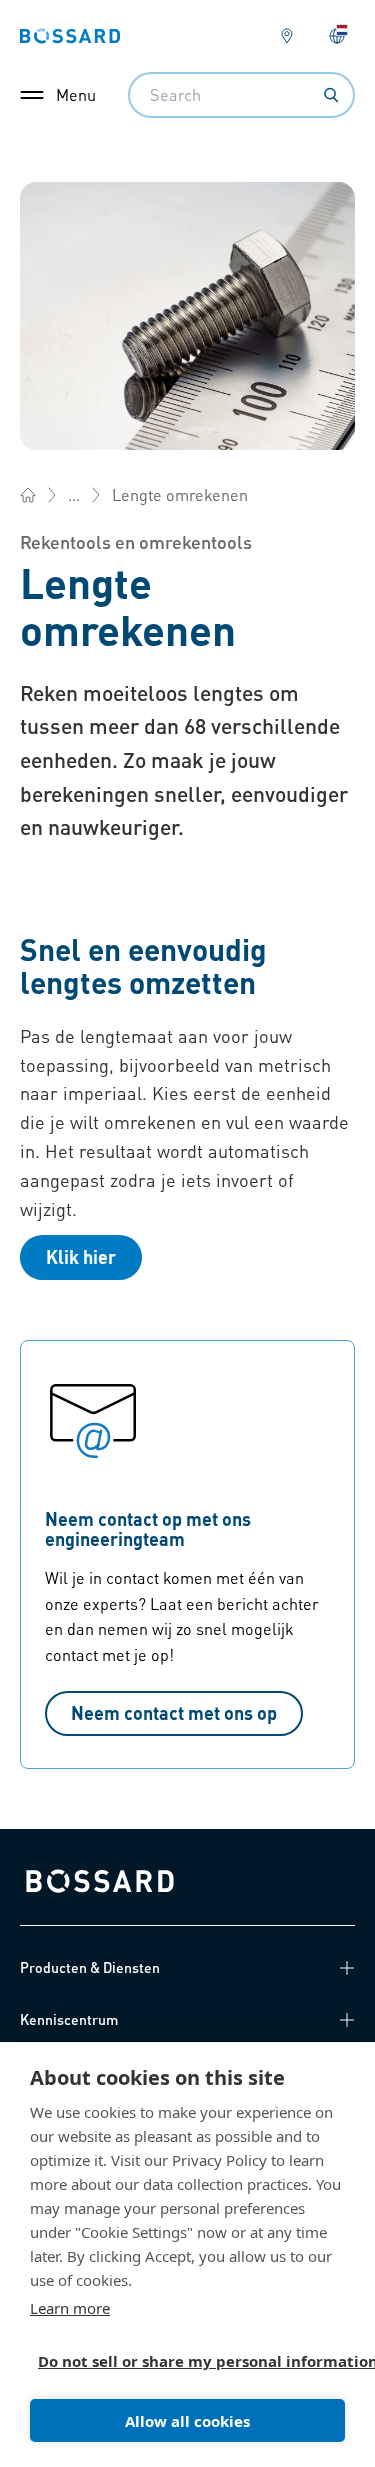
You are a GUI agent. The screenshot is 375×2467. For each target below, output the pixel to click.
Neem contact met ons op (174, 1712)
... (74, 494)
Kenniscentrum (69, 2019)
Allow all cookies (187, 2421)
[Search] (331, 95)
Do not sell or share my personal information (179, 2361)
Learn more (70, 2308)
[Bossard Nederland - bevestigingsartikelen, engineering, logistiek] (28, 495)
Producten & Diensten (90, 1967)
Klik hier (81, 1256)
